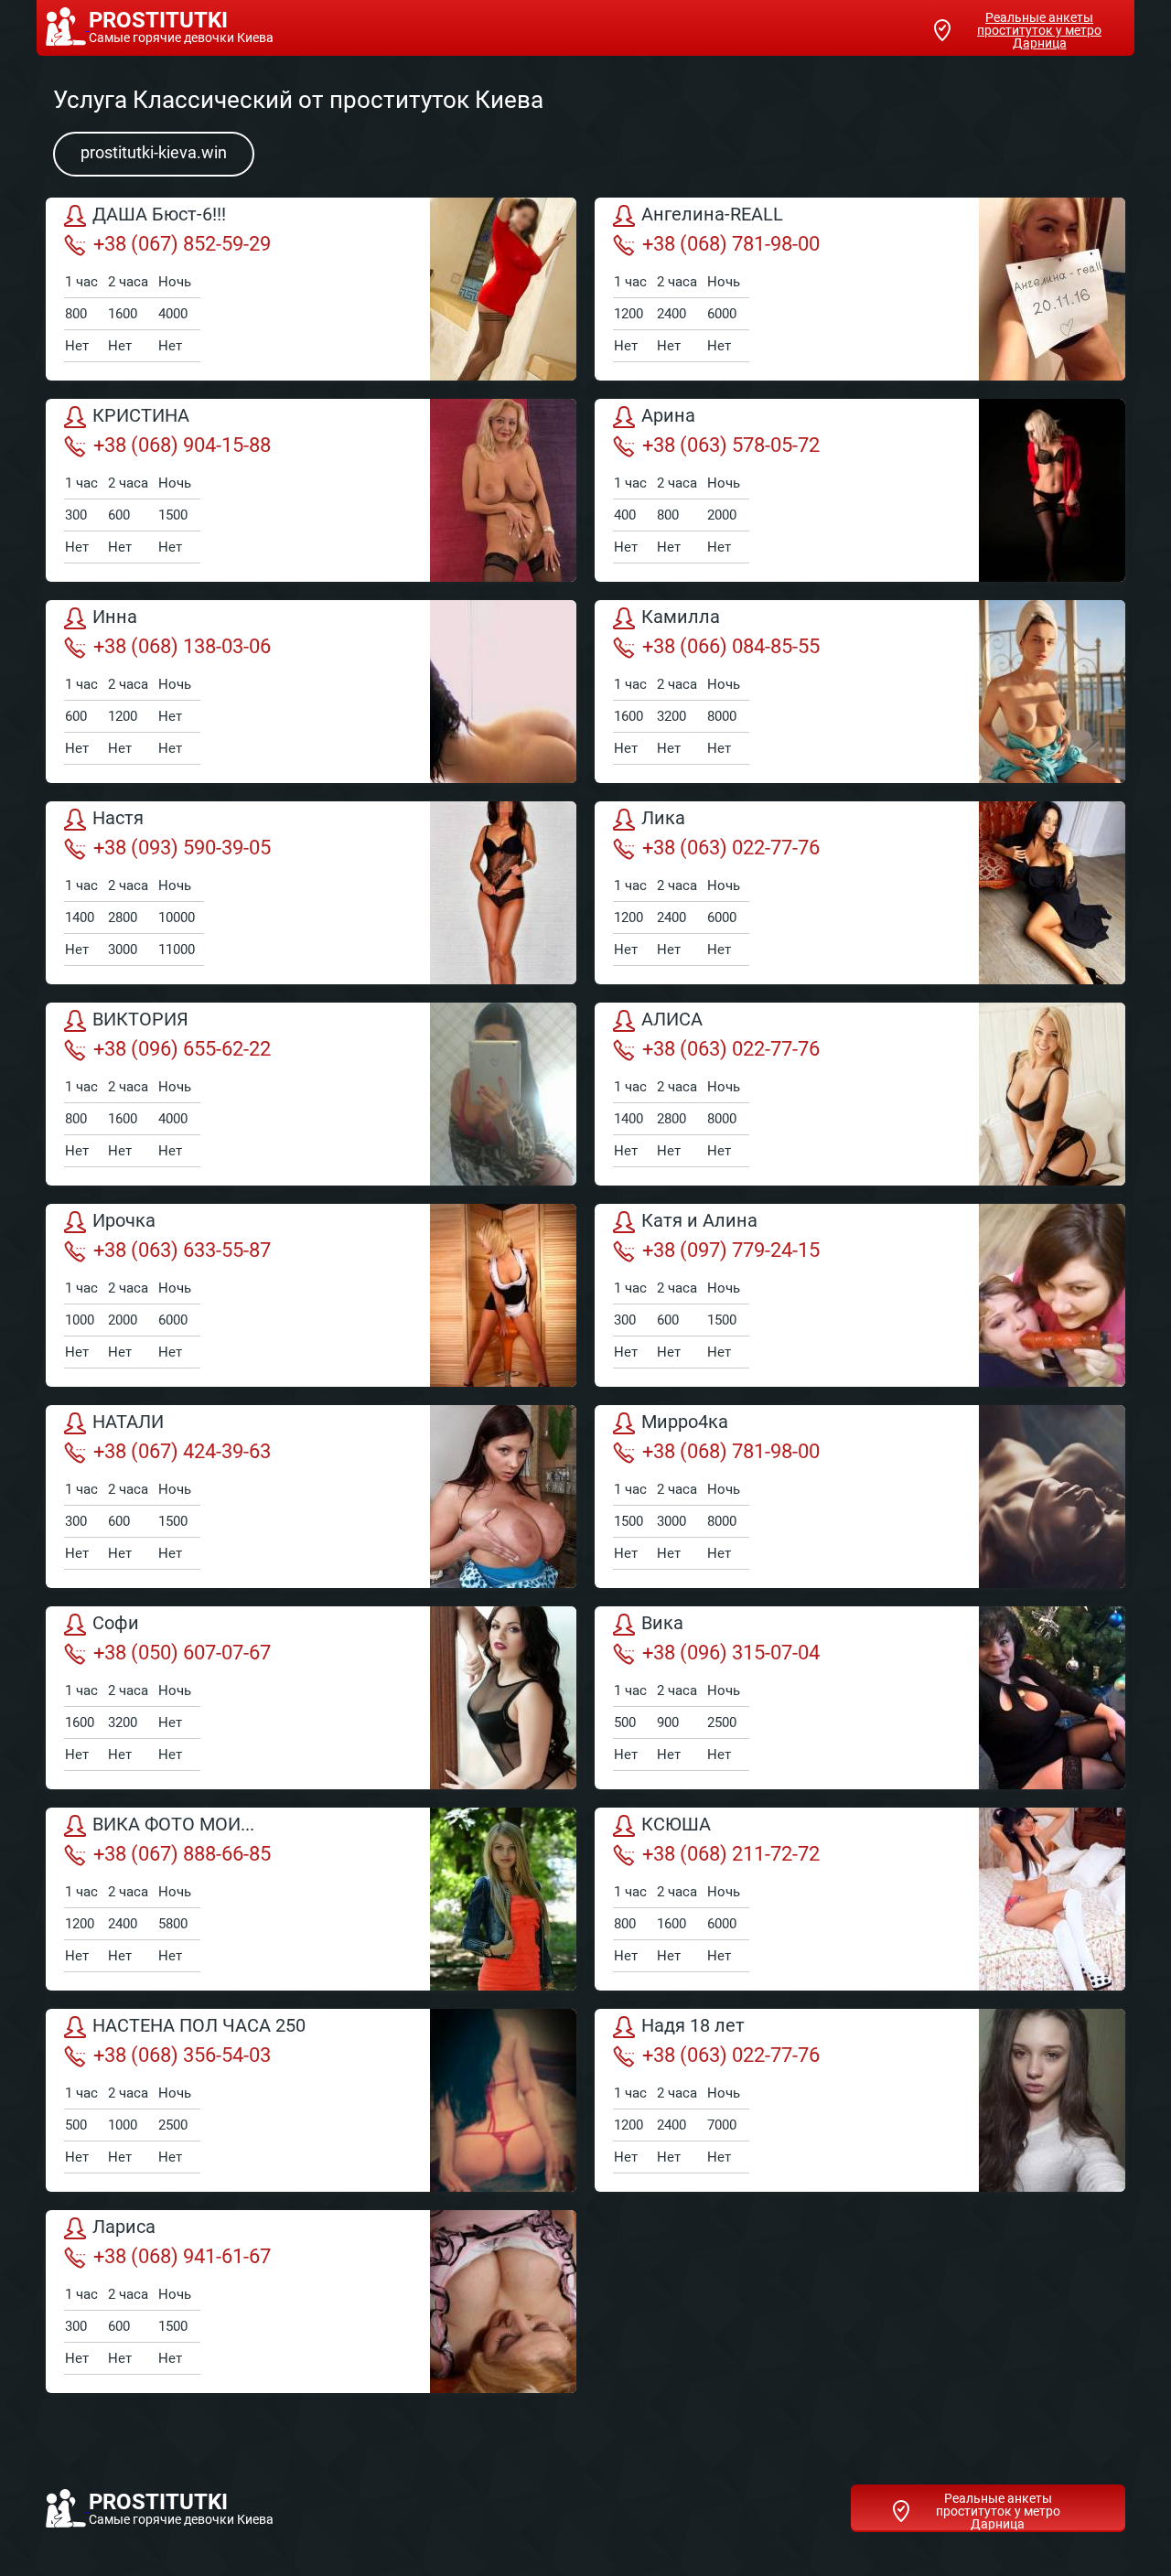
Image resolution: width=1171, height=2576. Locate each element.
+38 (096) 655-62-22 (182, 1049)
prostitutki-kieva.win (154, 152)
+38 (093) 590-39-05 (182, 848)
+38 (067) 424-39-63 (182, 1451)
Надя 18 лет (693, 2026)
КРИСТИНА (141, 416)
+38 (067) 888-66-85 (182, 1854)
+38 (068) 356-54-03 (182, 2055)
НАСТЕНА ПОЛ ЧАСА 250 (199, 2026)
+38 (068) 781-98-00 (731, 244)
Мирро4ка (685, 1422)
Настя (118, 819)
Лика (663, 819)
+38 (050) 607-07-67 (182, 1653)
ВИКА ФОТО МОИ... (173, 1825)
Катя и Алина (699, 1221)
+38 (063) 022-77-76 (731, 848)
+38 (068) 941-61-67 (182, 2256)
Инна (115, 617)
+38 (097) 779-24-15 (731, 1250)
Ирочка (124, 1221)
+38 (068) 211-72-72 (731, 1854)
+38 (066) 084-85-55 (731, 646)
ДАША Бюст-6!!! (159, 215)
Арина (668, 416)
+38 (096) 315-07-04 (731, 1653)
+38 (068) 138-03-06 (182, 646)
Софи (116, 1624)
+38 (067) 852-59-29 (182, 244)
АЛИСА (672, 1020)
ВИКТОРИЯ (140, 1020)
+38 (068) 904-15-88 (182, 445)
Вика (662, 1624)
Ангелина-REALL (712, 215)
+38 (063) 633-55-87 (182, 1250)
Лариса (124, 2227)
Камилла (681, 617)
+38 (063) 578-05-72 (731, 445)
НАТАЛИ (128, 1422)
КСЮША (676, 1825)
